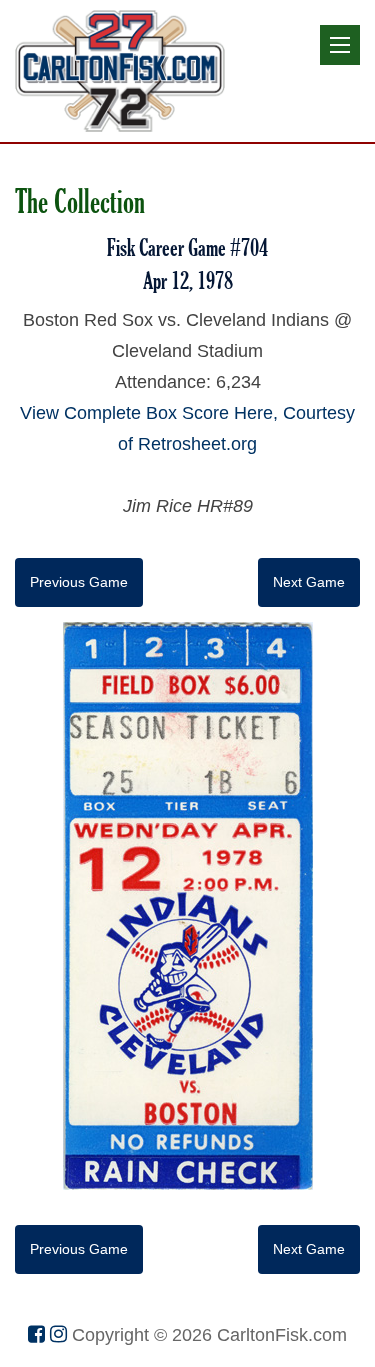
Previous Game (79, 582)
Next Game (309, 582)
